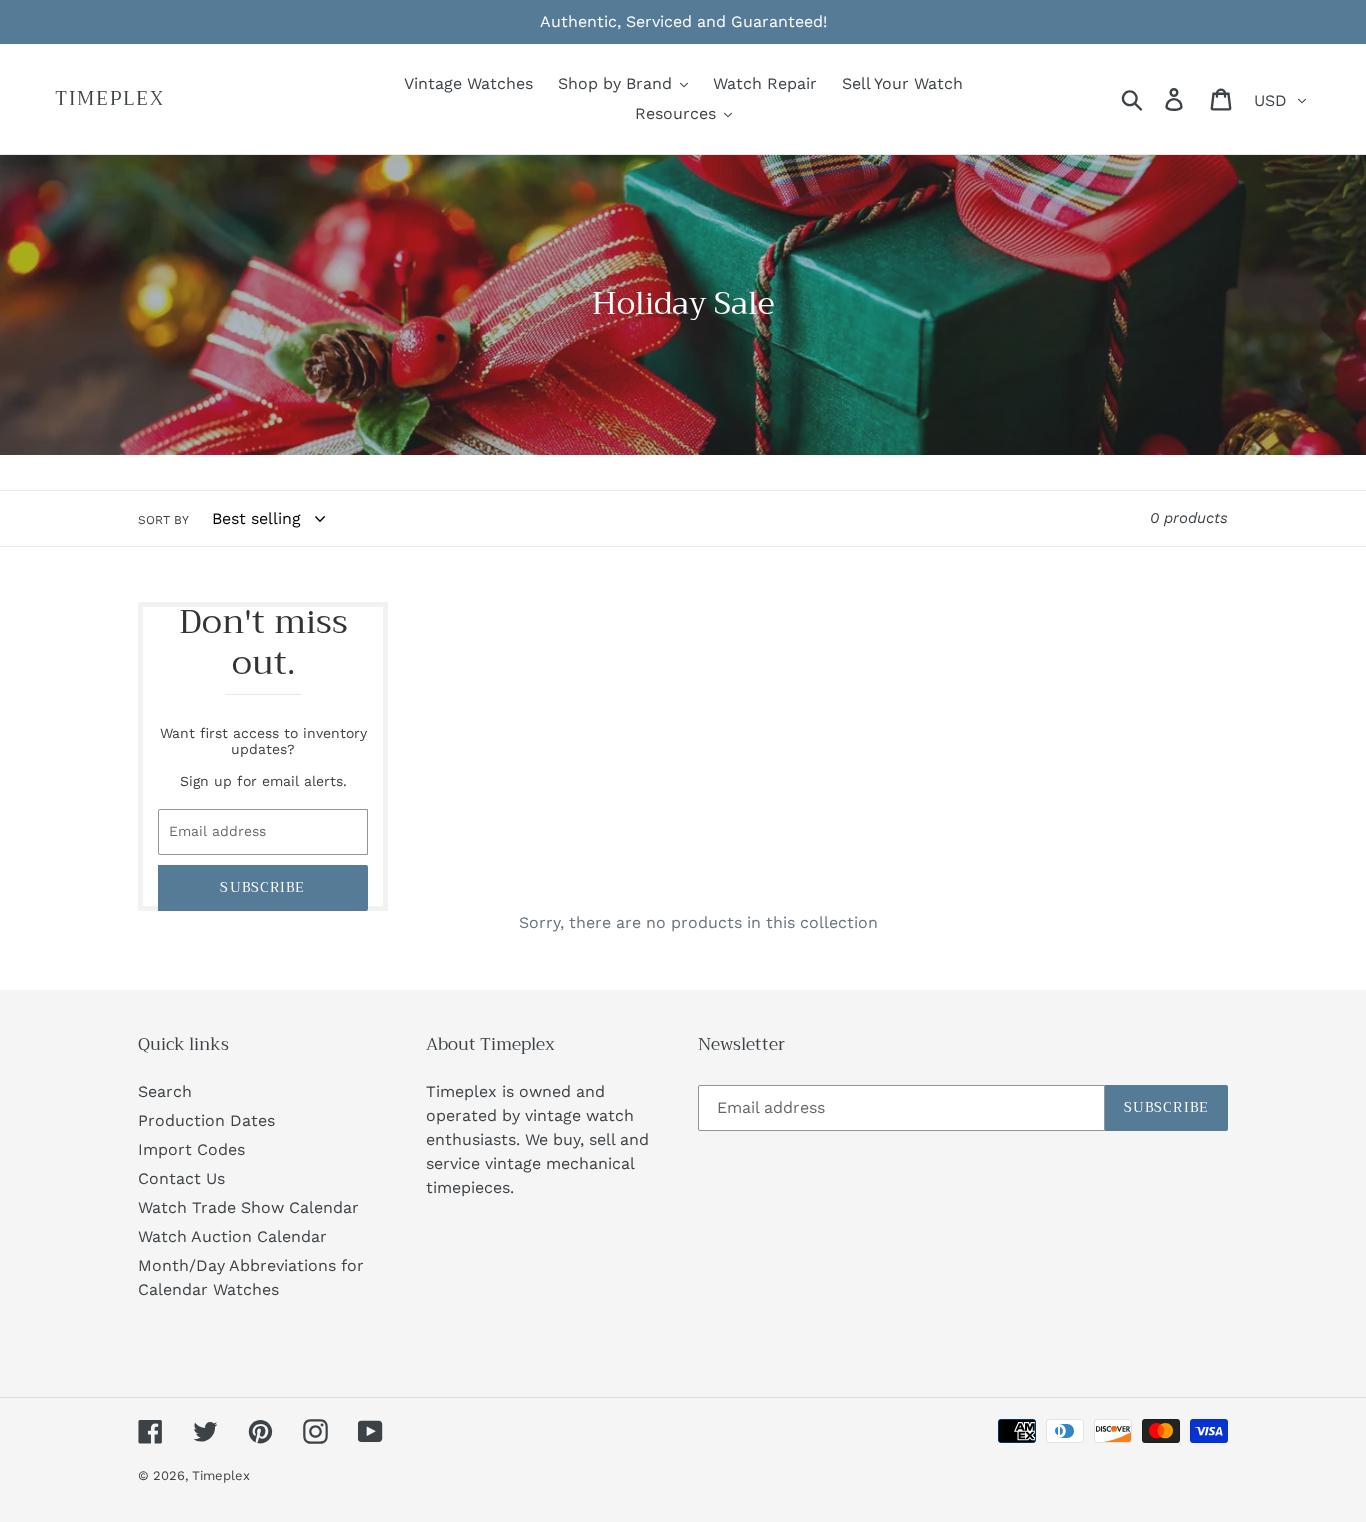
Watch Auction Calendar (232, 1236)
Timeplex (110, 99)
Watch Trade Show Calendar (248, 1207)
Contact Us (181, 1178)
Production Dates (206, 1120)
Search (165, 1091)
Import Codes (191, 1149)
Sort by (163, 520)
